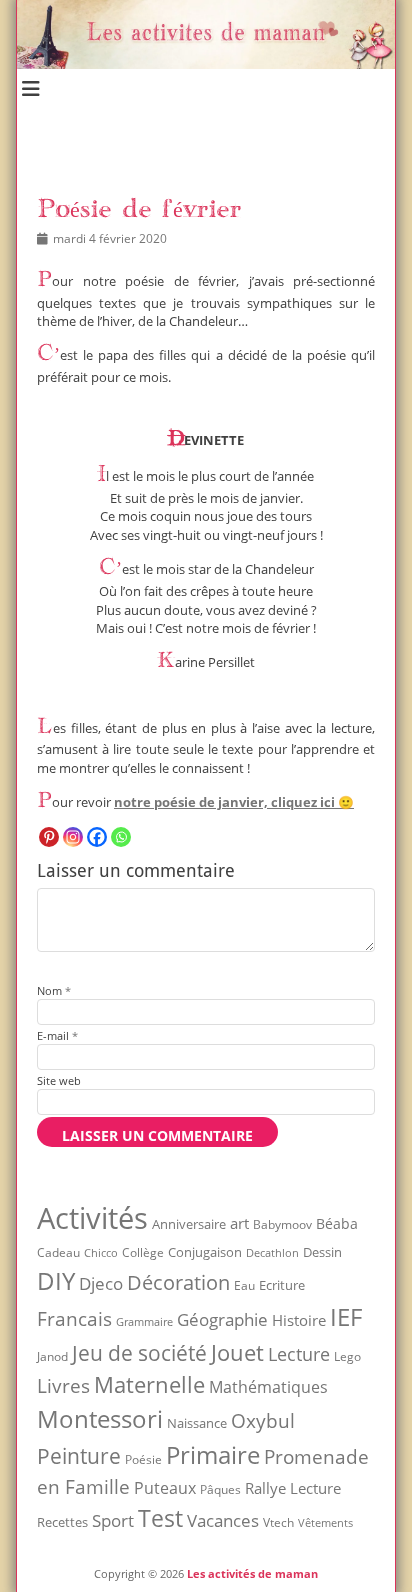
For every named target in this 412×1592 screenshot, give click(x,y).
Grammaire (144, 1322)
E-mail (57, 1035)
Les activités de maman (252, 1573)
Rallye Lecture (293, 1488)
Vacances (223, 1520)
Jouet (237, 1352)
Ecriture (282, 1285)
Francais (74, 1318)
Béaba (337, 1223)
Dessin (322, 1252)
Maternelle (149, 1384)
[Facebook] (97, 837)
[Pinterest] (49, 837)
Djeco (101, 1283)
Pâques (220, 1489)
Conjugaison (205, 1252)
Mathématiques (268, 1387)
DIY (56, 1280)
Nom (54, 990)
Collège (143, 1252)
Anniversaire (189, 1224)
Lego (347, 1356)
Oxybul (263, 1420)
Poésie (143, 1459)
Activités (92, 1218)
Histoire (299, 1320)
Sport (113, 1520)
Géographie (222, 1319)
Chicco (101, 1252)
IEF (346, 1316)
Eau (244, 1285)
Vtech (278, 1522)
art (239, 1223)
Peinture (79, 1456)
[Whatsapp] (121, 837)
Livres (63, 1385)
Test (160, 1518)
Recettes (62, 1522)
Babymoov (282, 1224)
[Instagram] (73, 837)
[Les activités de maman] (206, 63)
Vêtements (325, 1523)
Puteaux (165, 1488)
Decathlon (272, 1253)
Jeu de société (139, 1353)
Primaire (213, 1454)
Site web (59, 1080)
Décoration (178, 1282)
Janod (52, 1356)
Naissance (197, 1423)
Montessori (100, 1418)
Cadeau (58, 1252)
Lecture (299, 1353)
